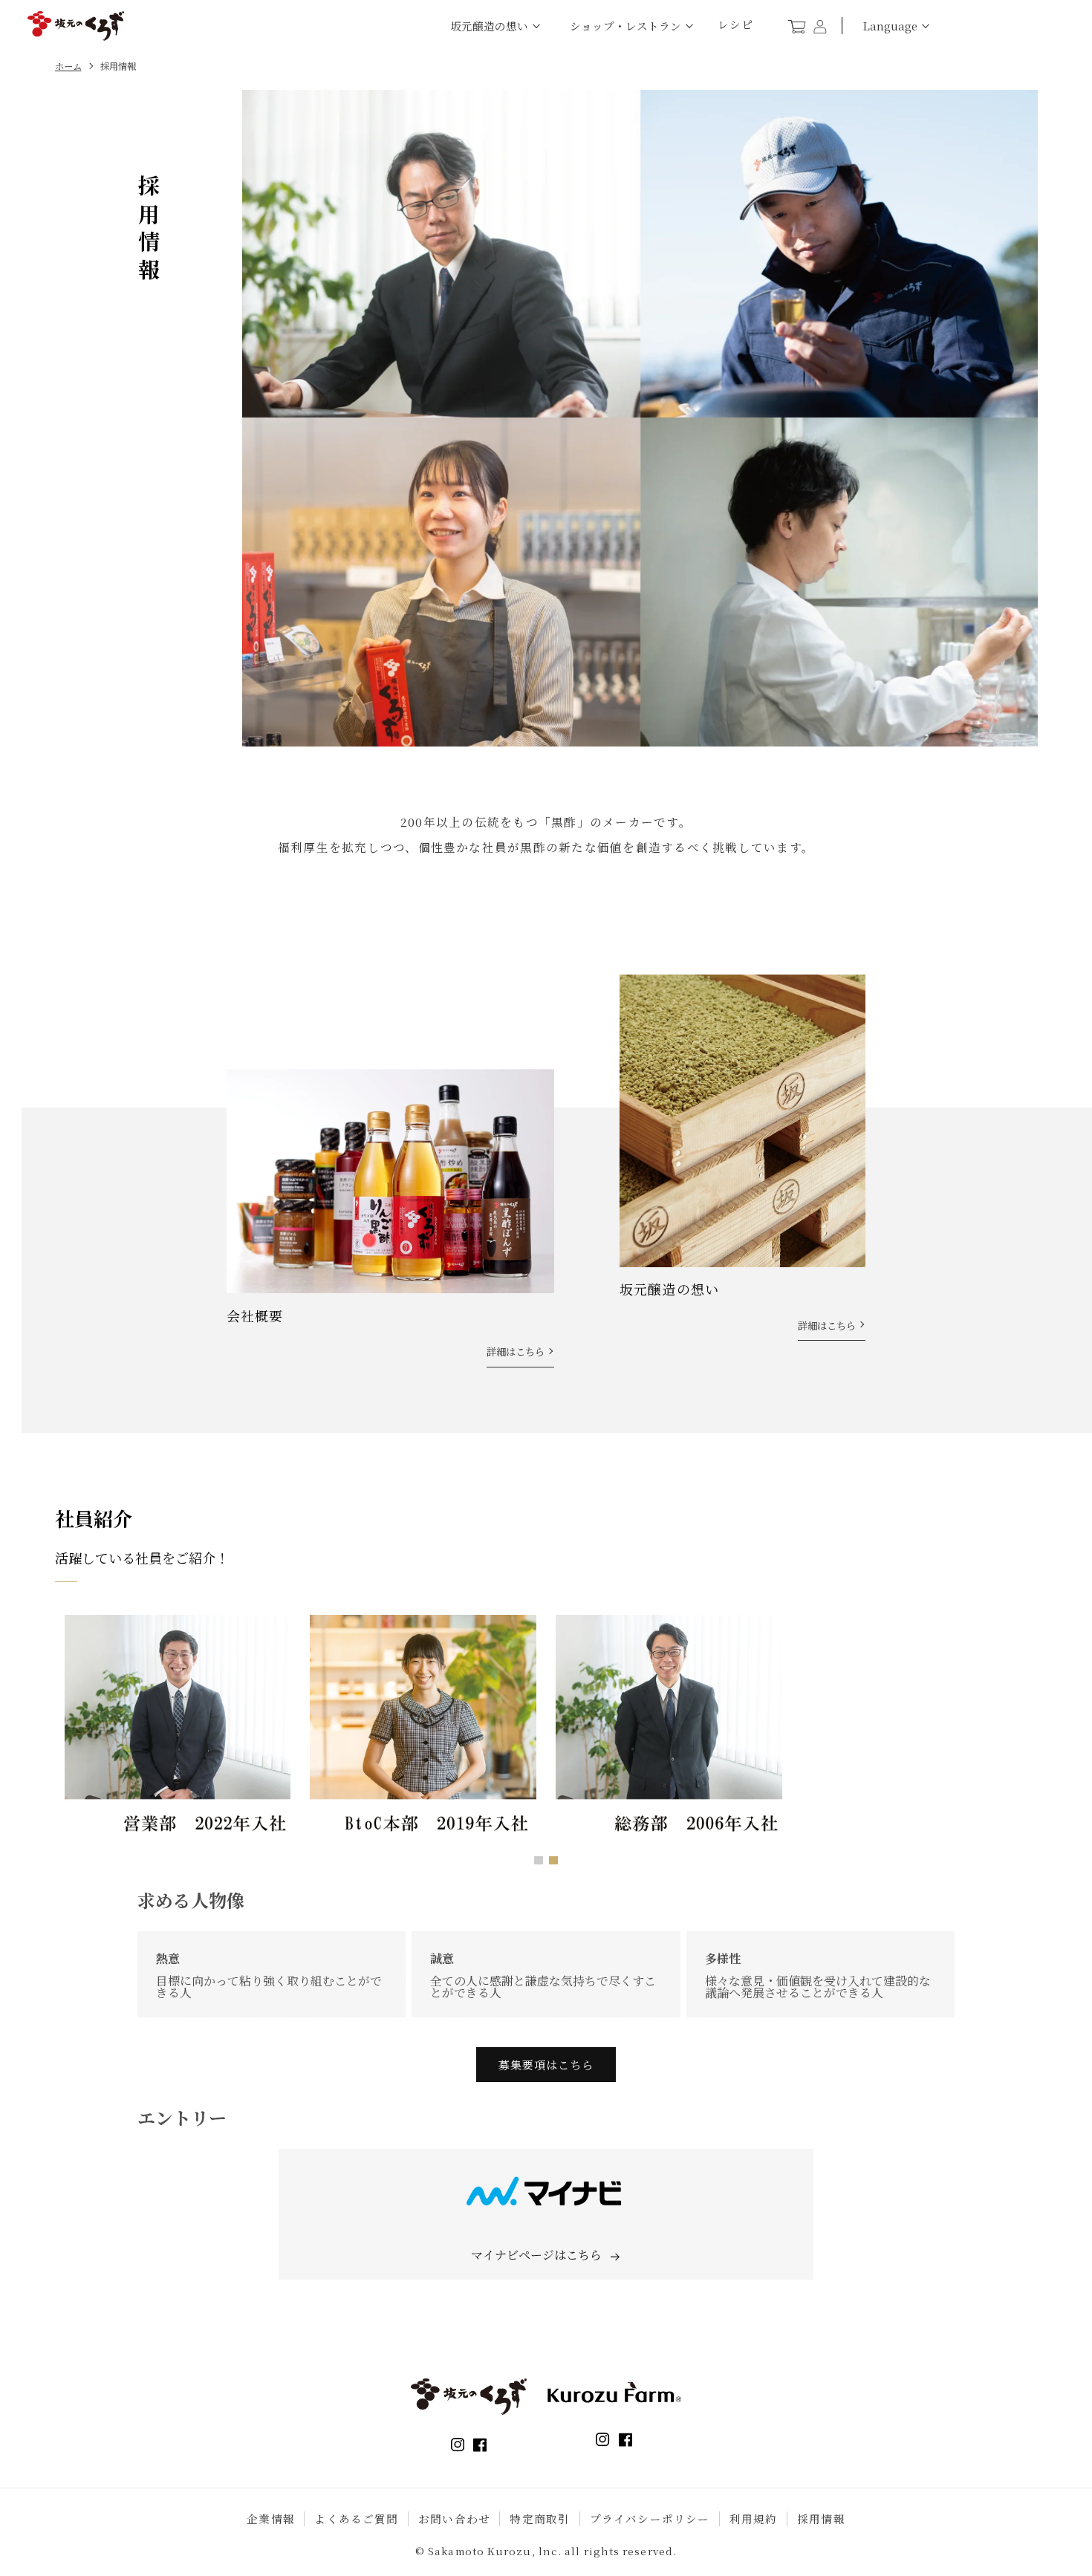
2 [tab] (554, 1861)
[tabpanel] (546, 1728)
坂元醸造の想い (489, 26)
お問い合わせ (454, 2519)
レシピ (735, 25)
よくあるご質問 (356, 2519)
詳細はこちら (516, 1352)
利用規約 (754, 2519)
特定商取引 (540, 2519)
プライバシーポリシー (650, 2519)
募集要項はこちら (546, 2065)
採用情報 (821, 2519)
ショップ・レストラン (625, 26)
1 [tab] (539, 1861)
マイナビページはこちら (536, 2255)
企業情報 (271, 2519)
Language (890, 26)
